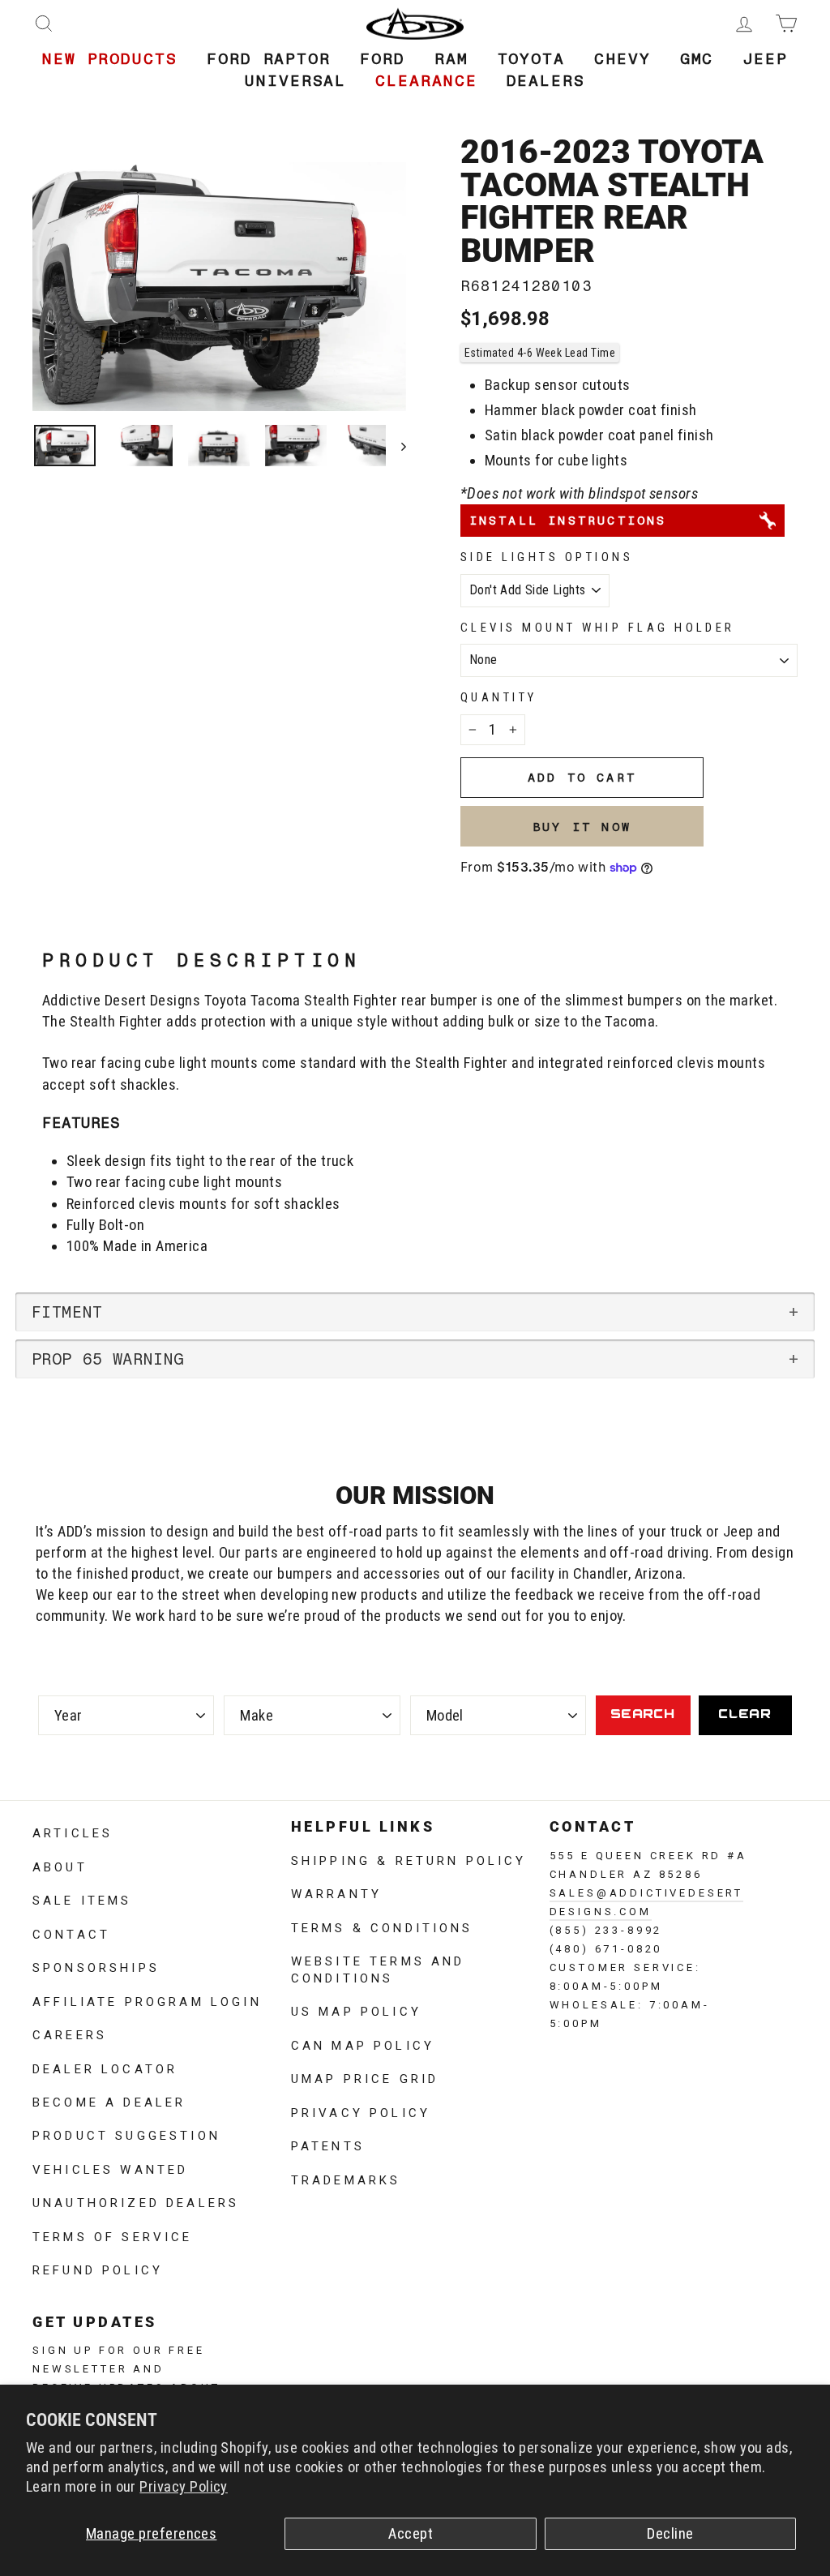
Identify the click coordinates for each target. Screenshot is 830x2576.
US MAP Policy (356, 2010)
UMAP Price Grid (365, 2077)
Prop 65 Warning (108, 1359)
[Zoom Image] (219, 287)
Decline (670, 2534)
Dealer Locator (105, 2068)
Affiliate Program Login (147, 2000)
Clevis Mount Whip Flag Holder (598, 628)
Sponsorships (96, 1966)
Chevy (622, 59)
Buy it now (582, 827)
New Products (110, 59)
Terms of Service (113, 2235)
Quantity (499, 697)
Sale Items (82, 1899)
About (60, 1866)
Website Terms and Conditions (378, 1968)
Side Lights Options (547, 557)
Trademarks (346, 2179)
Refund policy (98, 2269)
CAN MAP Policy (363, 2044)
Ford (383, 59)
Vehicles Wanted (110, 2168)
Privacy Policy (184, 2487)
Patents (328, 2145)
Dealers (546, 81)
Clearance (426, 81)
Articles (73, 1832)
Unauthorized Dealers (136, 2201)
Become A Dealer (109, 2101)
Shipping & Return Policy (409, 1859)
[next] (396, 446)
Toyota (532, 59)
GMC (697, 59)
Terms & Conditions (382, 1927)
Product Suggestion (126, 2134)
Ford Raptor (269, 59)
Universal (295, 81)
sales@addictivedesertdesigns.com (647, 1901)
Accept (411, 2534)
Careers (70, 2034)
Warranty (336, 1892)
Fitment (67, 1312)
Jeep (765, 59)
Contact (71, 1933)
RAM (451, 59)
